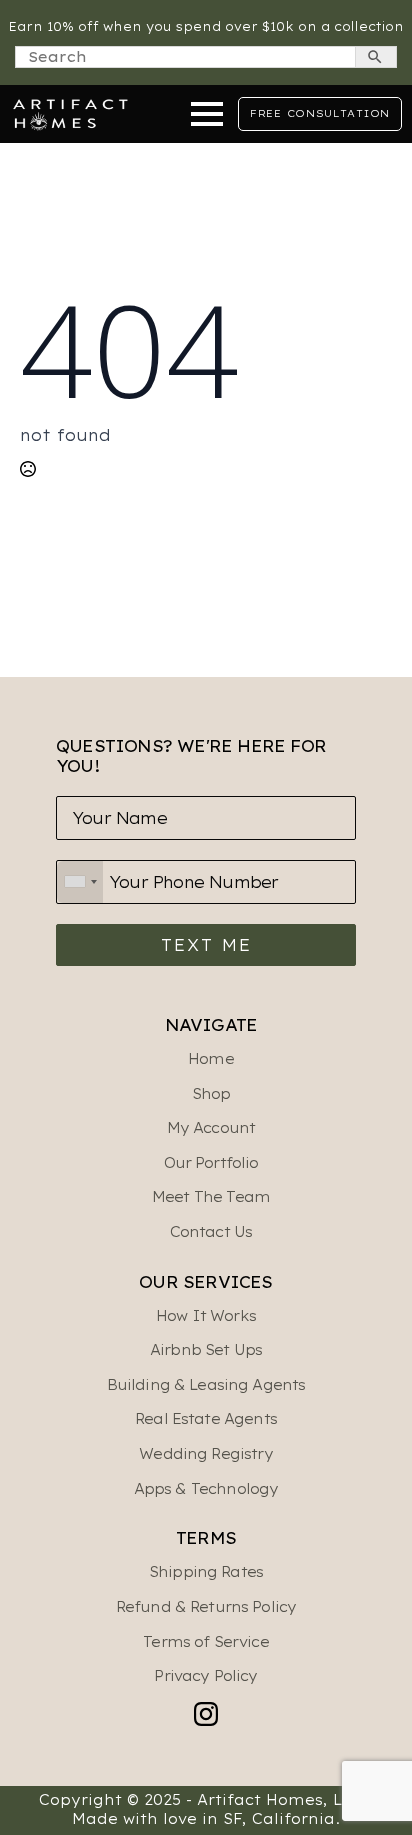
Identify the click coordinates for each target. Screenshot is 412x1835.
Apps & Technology (206, 1489)
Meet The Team (211, 1197)
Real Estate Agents (206, 1419)
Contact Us (211, 1232)
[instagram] (206, 1714)
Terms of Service (205, 1642)
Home (211, 1059)
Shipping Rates (206, 1572)
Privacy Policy (205, 1676)
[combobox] (80, 882)
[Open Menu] (207, 114)
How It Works (206, 1316)
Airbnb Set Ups (206, 1350)
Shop (211, 1094)
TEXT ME (206, 945)
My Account (211, 1128)
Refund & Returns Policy (206, 1607)
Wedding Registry (205, 1454)
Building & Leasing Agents (206, 1385)
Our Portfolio (211, 1163)
